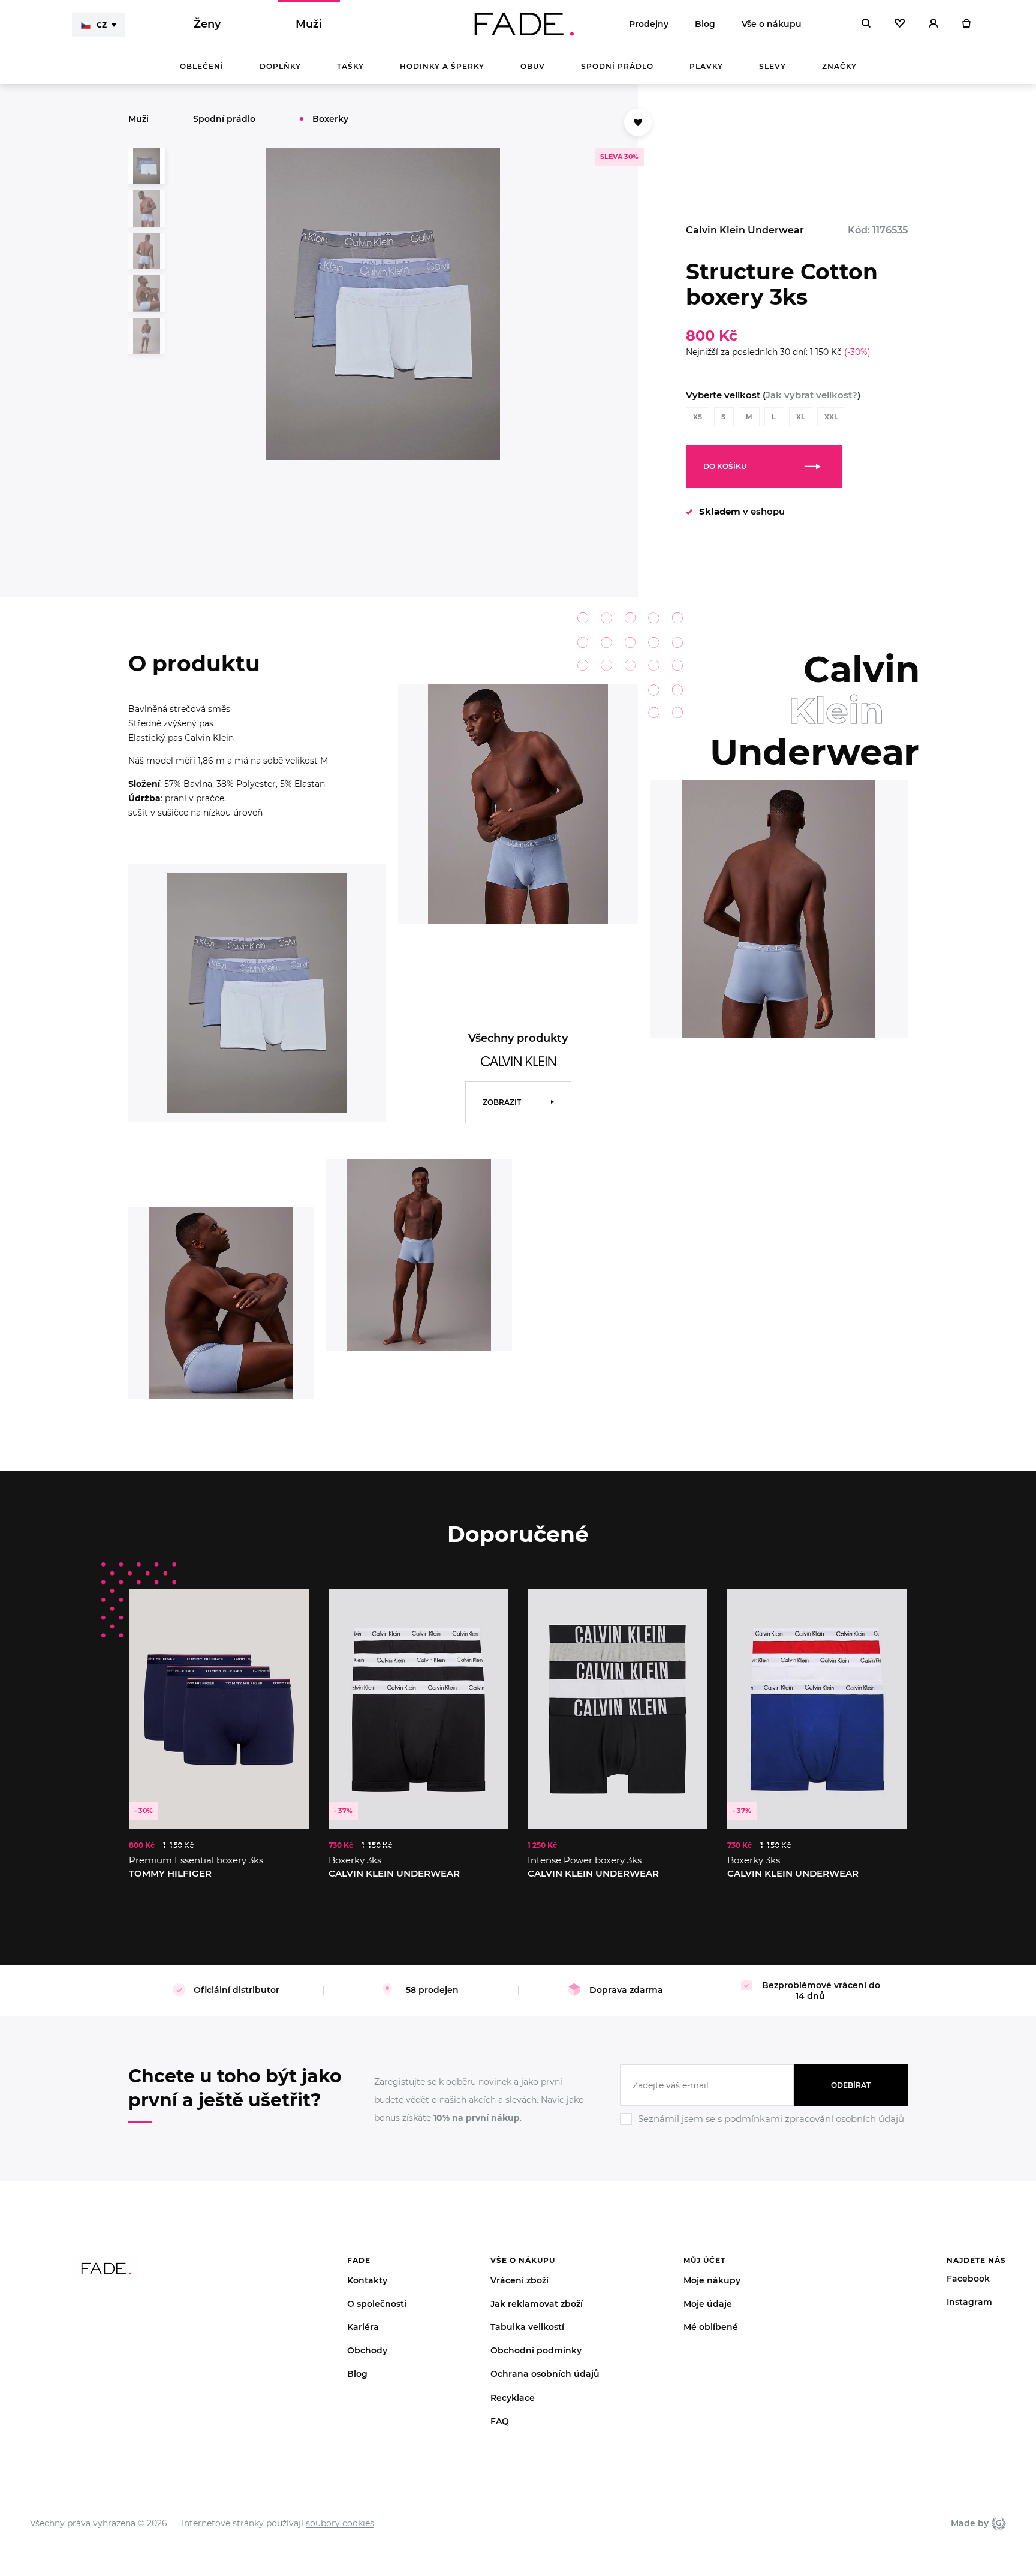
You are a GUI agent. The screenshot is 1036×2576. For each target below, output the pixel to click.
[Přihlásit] (933, 24)
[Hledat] (866, 24)
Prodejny (649, 24)
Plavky (706, 66)
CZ (102, 25)
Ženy (207, 24)
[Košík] (966, 24)
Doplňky (280, 66)
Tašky (350, 66)
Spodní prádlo (617, 66)
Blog (705, 24)
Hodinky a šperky (442, 66)
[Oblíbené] (900, 24)
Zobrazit (502, 1102)
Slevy (773, 66)
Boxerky (330, 119)
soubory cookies (340, 2523)
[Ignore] (764, 2127)
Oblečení (202, 66)
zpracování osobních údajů (844, 2119)
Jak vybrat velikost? (811, 395)
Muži (309, 24)
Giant (997, 2523)
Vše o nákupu (772, 24)
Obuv (533, 66)
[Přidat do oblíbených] (638, 122)
